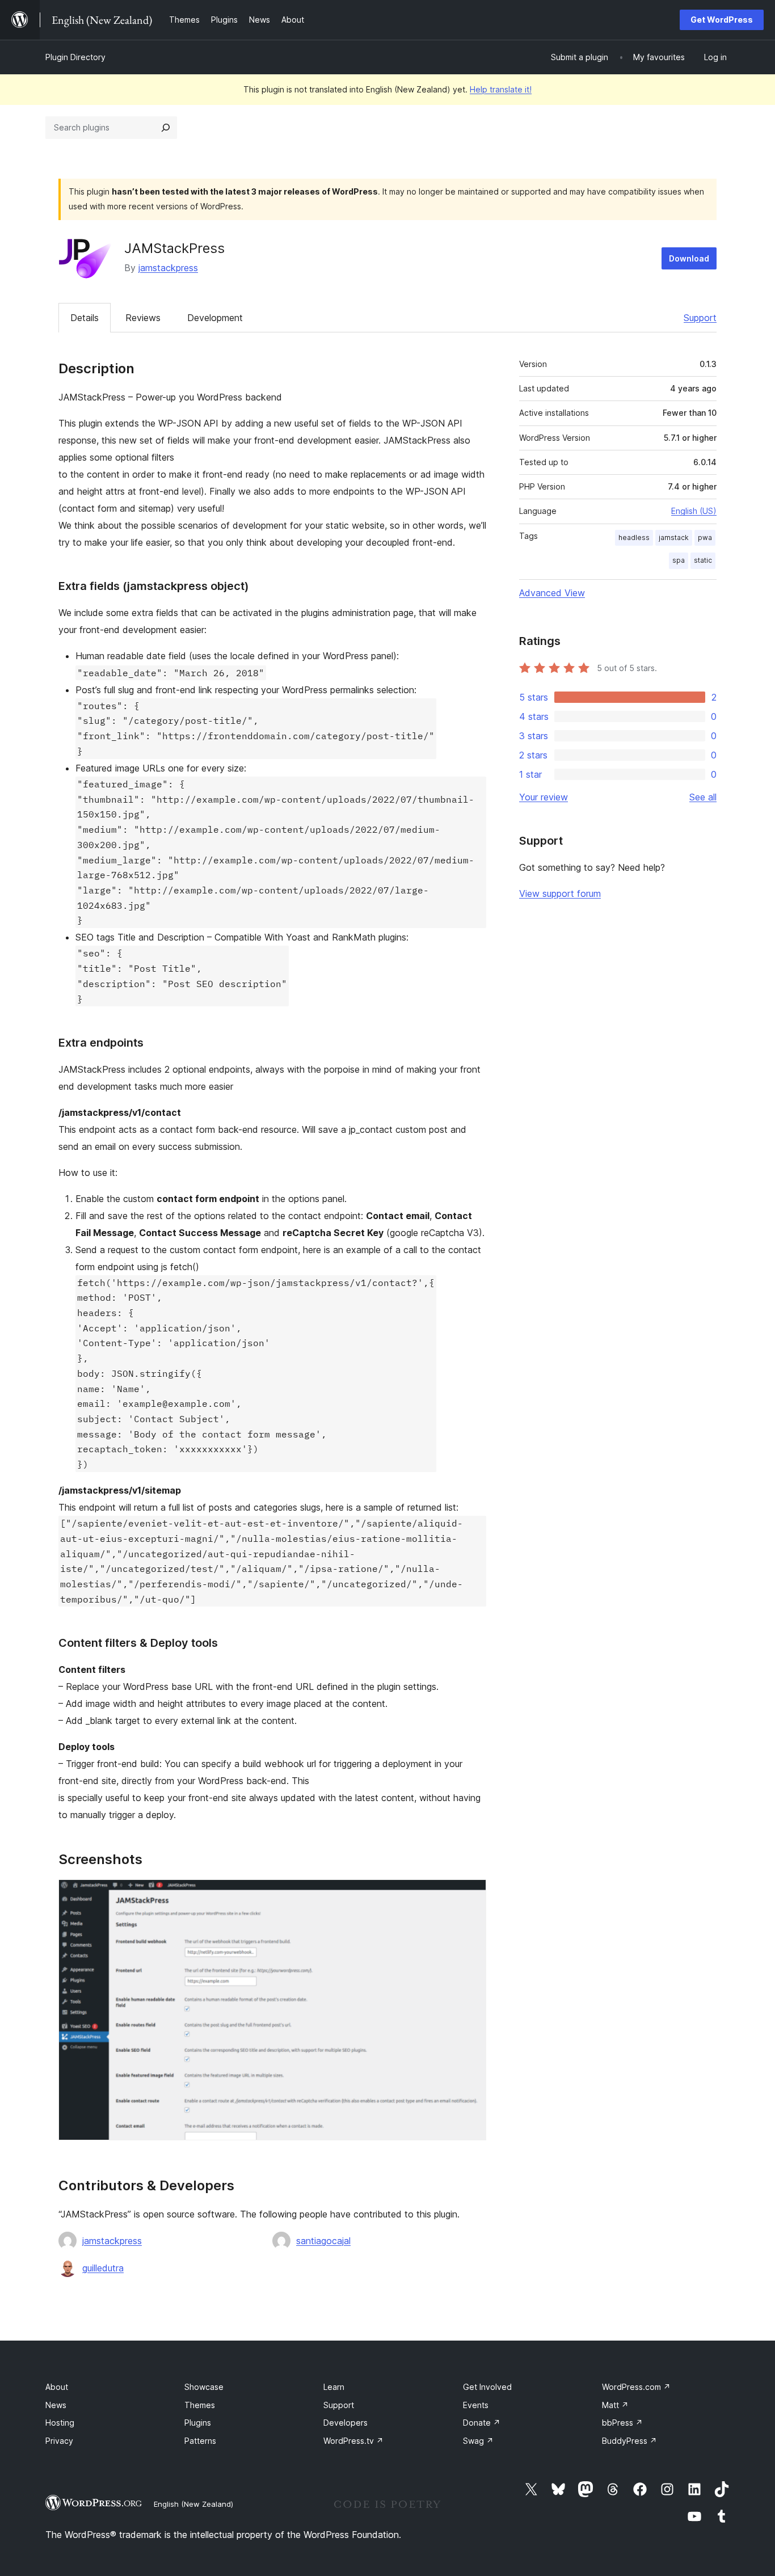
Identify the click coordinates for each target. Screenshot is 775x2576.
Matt (615, 2405)
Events (476, 2405)
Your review (544, 797)
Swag (478, 2441)
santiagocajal (323, 2241)
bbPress (622, 2423)
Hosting (60, 2423)
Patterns (200, 2441)
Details (85, 318)
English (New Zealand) (193, 2504)
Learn (334, 2387)
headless (634, 537)
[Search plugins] (166, 128)
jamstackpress (168, 268)
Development (215, 318)
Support (700, 318)
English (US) (694, 511)
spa (679, 560)
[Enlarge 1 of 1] (471, 1895)
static (703, 560)
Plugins (198, 2423)
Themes (200, 2405)
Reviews (143, 318)
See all (703, 797)
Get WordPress (722, 20)
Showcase (204, 2387)
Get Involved (487, 2387)
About (57, 2387)
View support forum (560, 893)
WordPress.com (636, 2387)
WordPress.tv (353, 2441)
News (56, 2405)
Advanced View (552, 593)
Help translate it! (501, 89)
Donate (482, 2423)
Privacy (59, 2441)
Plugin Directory (75, 57)
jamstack (674, 537)
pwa (705, 537)
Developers (346, 2423)
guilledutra (103, 2268)
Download (689, 258)
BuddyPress (629, 2441)
